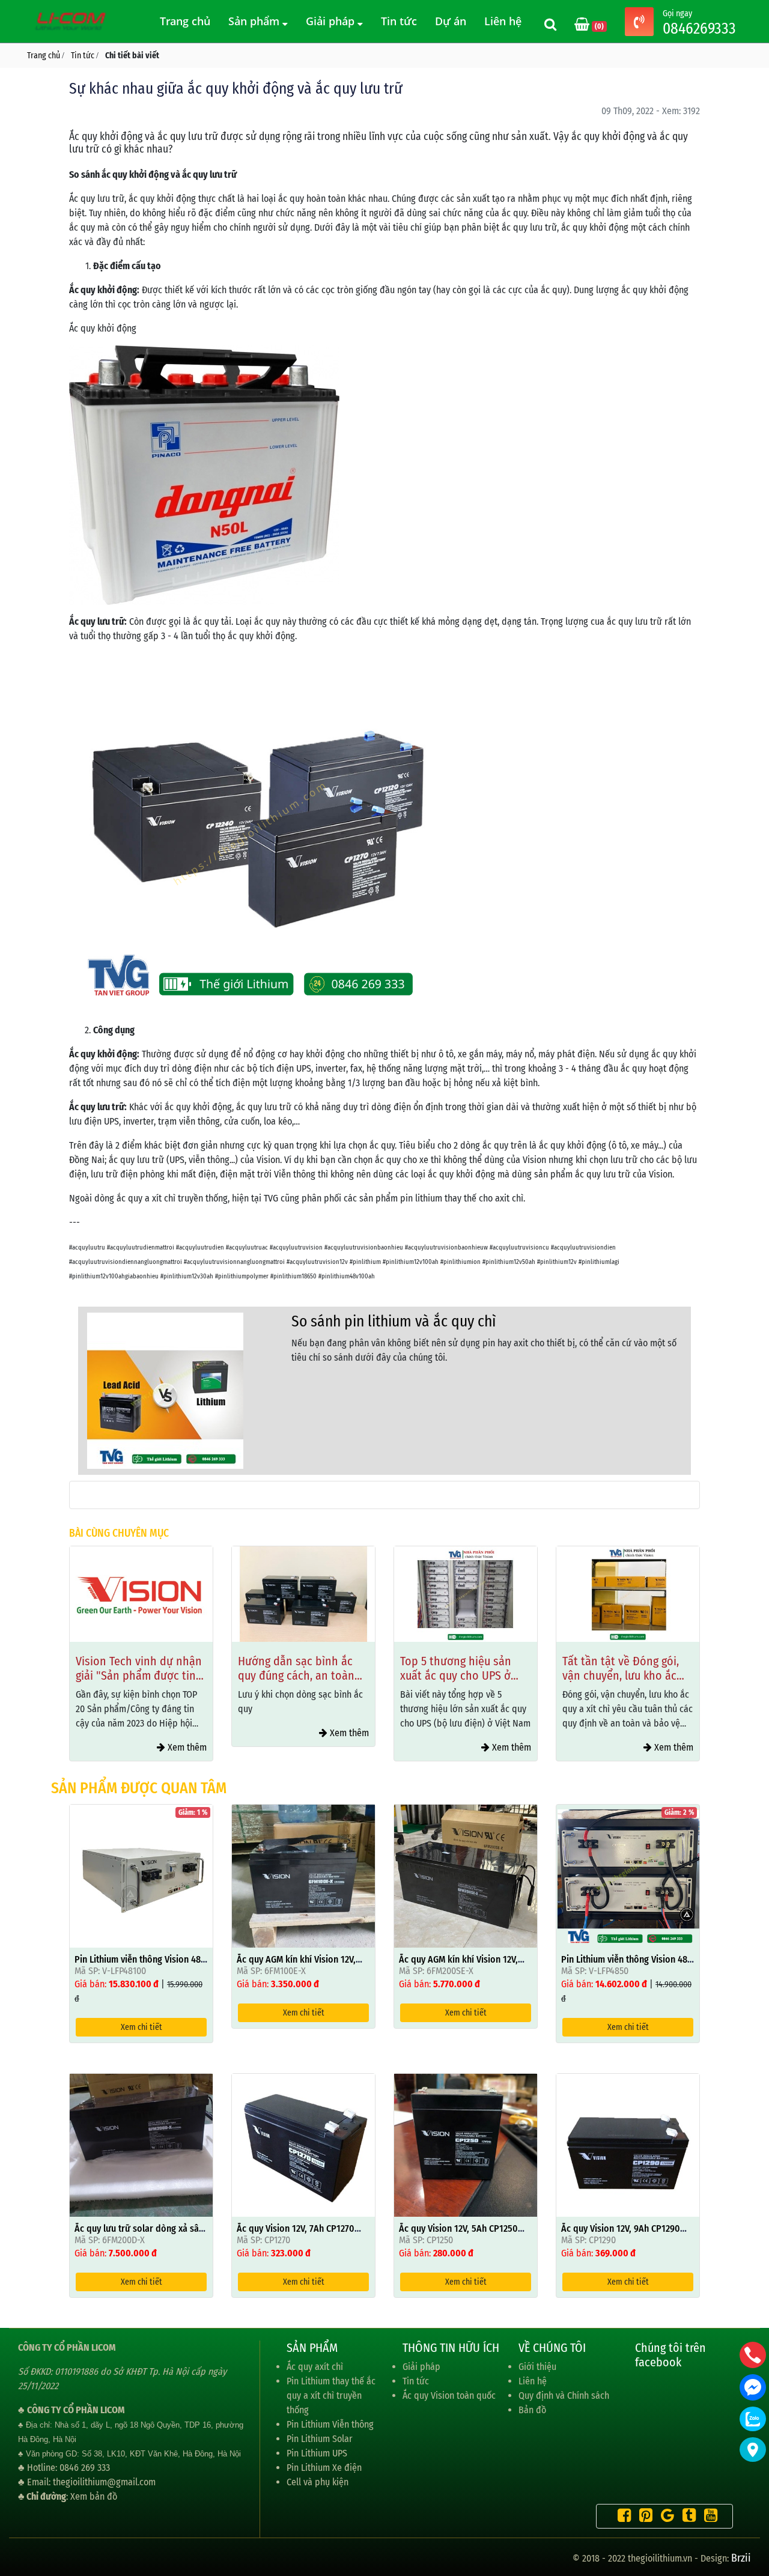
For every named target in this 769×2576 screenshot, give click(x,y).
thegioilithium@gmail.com (104, 2482)
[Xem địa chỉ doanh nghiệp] (753, 2450)
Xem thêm (186, 1747)
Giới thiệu (537, 2367)
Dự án (451, 21)
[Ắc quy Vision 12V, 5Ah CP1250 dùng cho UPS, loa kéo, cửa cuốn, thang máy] (466, 2144)
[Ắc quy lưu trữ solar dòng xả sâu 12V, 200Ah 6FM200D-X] (141, 2144)
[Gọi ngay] (639, 23)
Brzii (741, 2558)
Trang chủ (185, 21)
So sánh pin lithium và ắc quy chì (394, 1321)
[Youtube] (708, 2517)
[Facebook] (621, 2517)
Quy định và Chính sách (564, 2395)
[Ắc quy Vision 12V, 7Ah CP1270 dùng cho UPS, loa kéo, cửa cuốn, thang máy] (303, 2144)
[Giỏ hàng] (583, 26)
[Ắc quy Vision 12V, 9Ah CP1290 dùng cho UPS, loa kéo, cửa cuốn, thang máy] (628, 2144)
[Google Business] (664, 2517)
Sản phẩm (255, 21)
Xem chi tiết (141, 2027)
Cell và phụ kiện (318, 2482)
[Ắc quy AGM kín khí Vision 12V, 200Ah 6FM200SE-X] (466, 1875)
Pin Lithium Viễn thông (330, 2424)
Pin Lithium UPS (317, 2453)
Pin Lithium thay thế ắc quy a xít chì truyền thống (331, 2395)
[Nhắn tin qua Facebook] (753, 2387)
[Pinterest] (643, 2517)
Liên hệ (503, 21)
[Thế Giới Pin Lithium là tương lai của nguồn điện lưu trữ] (72, 21)
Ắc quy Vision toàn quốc (449, 2395)
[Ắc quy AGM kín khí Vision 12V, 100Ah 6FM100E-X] (303, 1875)
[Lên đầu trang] (754, 2510)
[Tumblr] (686, 2517)
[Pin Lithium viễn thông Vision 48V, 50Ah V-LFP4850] (628, 1875)
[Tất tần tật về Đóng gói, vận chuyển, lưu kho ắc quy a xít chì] (628, 1594)
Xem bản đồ (94, 2496)
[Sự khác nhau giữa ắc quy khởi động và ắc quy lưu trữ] (165, 1390)
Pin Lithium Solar (320, 2439)
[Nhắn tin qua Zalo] (753, 2419)
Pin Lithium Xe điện (324, 2468)
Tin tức (399, 21)
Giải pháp (332, 21)
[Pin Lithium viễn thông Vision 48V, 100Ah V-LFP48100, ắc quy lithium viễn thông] (141, 1875)
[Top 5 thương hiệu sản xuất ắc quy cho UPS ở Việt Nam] (466, 1594)
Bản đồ (532, 2410)
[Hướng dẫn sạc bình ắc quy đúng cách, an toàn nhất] (303, 1594)
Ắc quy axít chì (315, 2367)
